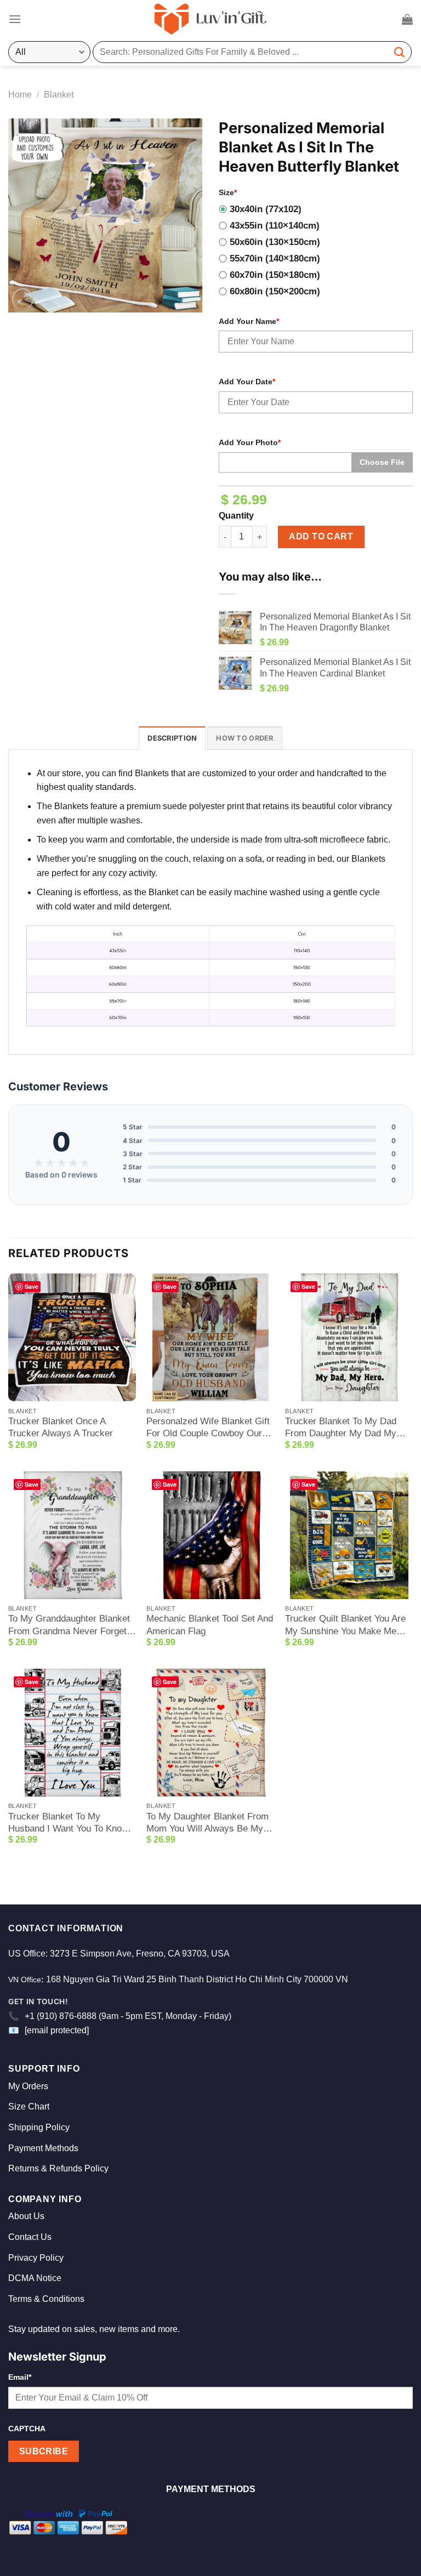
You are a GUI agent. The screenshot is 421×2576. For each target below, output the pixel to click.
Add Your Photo (250, 442)
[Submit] (400, 52)
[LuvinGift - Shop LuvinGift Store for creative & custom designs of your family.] (210, 19)
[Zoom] (23, 299)
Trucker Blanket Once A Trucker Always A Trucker (61, 1427)
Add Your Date (247, 382)
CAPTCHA (27, 2429)
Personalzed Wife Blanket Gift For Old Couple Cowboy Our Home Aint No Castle (208, 1428)
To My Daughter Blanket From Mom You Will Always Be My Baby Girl (207, 1823)
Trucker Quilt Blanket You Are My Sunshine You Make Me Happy (345, 1625)
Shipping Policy (39, 2127)
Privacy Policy (36, 2258)
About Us (26, 2216)
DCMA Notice (35, 2278)
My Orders (28, 2086)
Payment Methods (43, 2148)
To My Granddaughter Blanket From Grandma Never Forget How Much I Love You (69, 1625)
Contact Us (30, 2237)
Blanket (59, 95)
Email (20, 2377)
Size (228, 192)
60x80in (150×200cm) (275, 291)
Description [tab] (172, 738)
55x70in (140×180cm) (275, 258)
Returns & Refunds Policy (58, 2168)
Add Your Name (249, 321)
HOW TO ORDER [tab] (244, 738)
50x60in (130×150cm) (275, 242)
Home (20, 95)
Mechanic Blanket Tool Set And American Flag (210, 1625)
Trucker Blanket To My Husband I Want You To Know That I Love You (68, 1823)
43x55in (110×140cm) (275, 226)
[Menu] (15, 19)
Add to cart (321, 536)
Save (32, 1286)
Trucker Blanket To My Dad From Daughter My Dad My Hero (341, 1428)
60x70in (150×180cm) (275, 275)
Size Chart (29, 2106)
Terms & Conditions (46, 2299)
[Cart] (407, 19)
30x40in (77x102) (266, 209)
